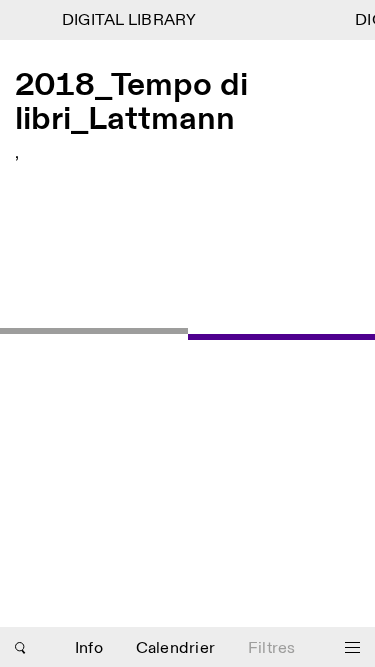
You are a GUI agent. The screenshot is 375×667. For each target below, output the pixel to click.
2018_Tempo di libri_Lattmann (131, 102)
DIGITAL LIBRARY (127, 20)
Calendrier (176, 648)
